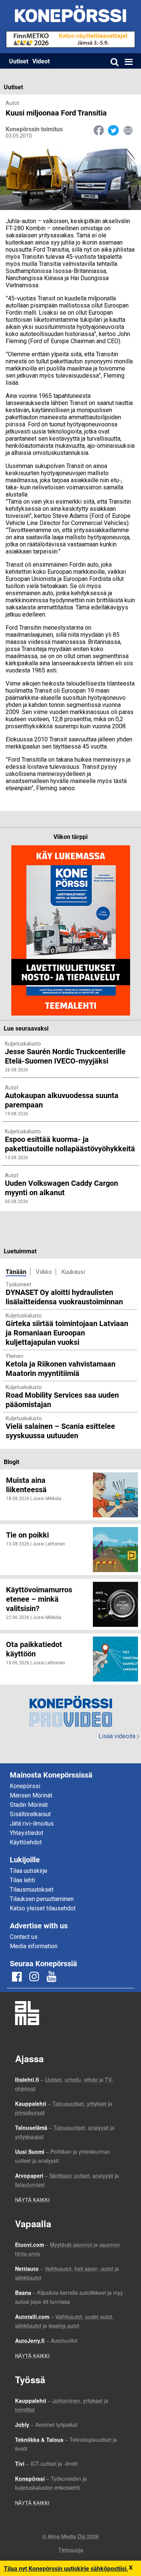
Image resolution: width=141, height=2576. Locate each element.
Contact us (24, 1937)
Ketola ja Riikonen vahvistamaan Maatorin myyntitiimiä (61, 1368)
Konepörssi (25, 1786)
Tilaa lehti (22, 1880)
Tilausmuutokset (32, 1890)
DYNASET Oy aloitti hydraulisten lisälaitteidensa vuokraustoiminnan (64, 1297)
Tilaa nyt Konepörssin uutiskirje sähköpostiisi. (66, 2568)
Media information (34, 1946)
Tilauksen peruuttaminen (42, 1899)
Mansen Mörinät (31, 1795)
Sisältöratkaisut (30, 1814)
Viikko (44, 1272)
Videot (41, 61)
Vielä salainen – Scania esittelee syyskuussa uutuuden (60, 1431)
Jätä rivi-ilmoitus (32, 1824)
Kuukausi (73, 1272)
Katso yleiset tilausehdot (43, 1908)
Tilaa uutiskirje (29, 1871)
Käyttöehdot (26, 1842)
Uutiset (19, 61)
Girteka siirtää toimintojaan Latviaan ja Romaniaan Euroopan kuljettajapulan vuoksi (67, 1332)
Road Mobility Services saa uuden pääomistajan (62, 1399)
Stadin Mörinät (29, 1805)
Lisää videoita (119, 1736)
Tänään (16, 1271)
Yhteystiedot (27, 1833)
